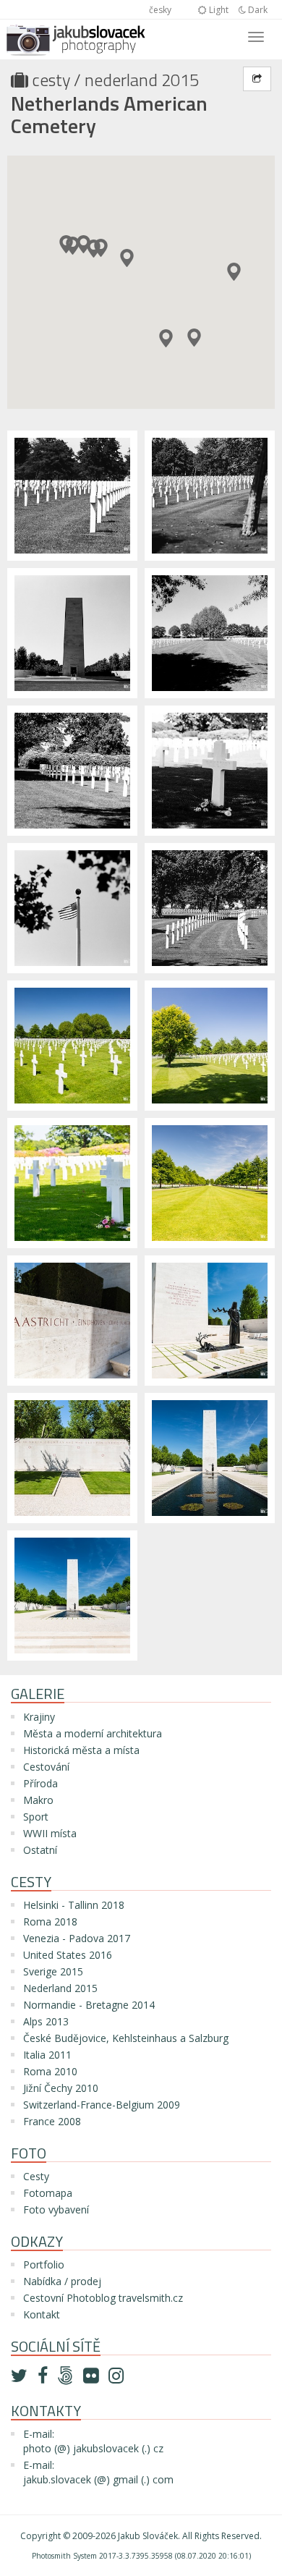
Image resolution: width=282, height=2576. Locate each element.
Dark (257, 10)
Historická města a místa (81, 1750)
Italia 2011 (47, 2055)
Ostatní (40, 1850)
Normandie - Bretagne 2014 (89, 2005)
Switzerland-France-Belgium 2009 (102, 2105)
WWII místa (50, 1833)
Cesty (51, 80)
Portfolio (44, 2264)
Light (218, 10)
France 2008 (52, 2121)
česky (160, 10)
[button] (166, 338)
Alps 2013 (46, 2021)
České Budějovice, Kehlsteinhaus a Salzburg (126, 2038)
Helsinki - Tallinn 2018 (74, 1905)
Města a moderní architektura (93, 1733)
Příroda (40, 1783)
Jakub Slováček (148, 2536)
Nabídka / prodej (62, 2281)
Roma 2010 (50, 2071)
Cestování (46, 1767)
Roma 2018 (50, 1922)
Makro (38, 1800)
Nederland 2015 (142, 80)
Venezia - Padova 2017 (77, 1938)
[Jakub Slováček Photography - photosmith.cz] (76, 38)
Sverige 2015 (53, 1971)
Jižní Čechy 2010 (61, 2088)
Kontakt (42, 2314)
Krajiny (39, 1717)
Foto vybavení (56, 2209)
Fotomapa (48, 2193)
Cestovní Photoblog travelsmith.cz (103, 2298)
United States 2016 (68, 1955)
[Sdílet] (257, 79)
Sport (36, 1817)
